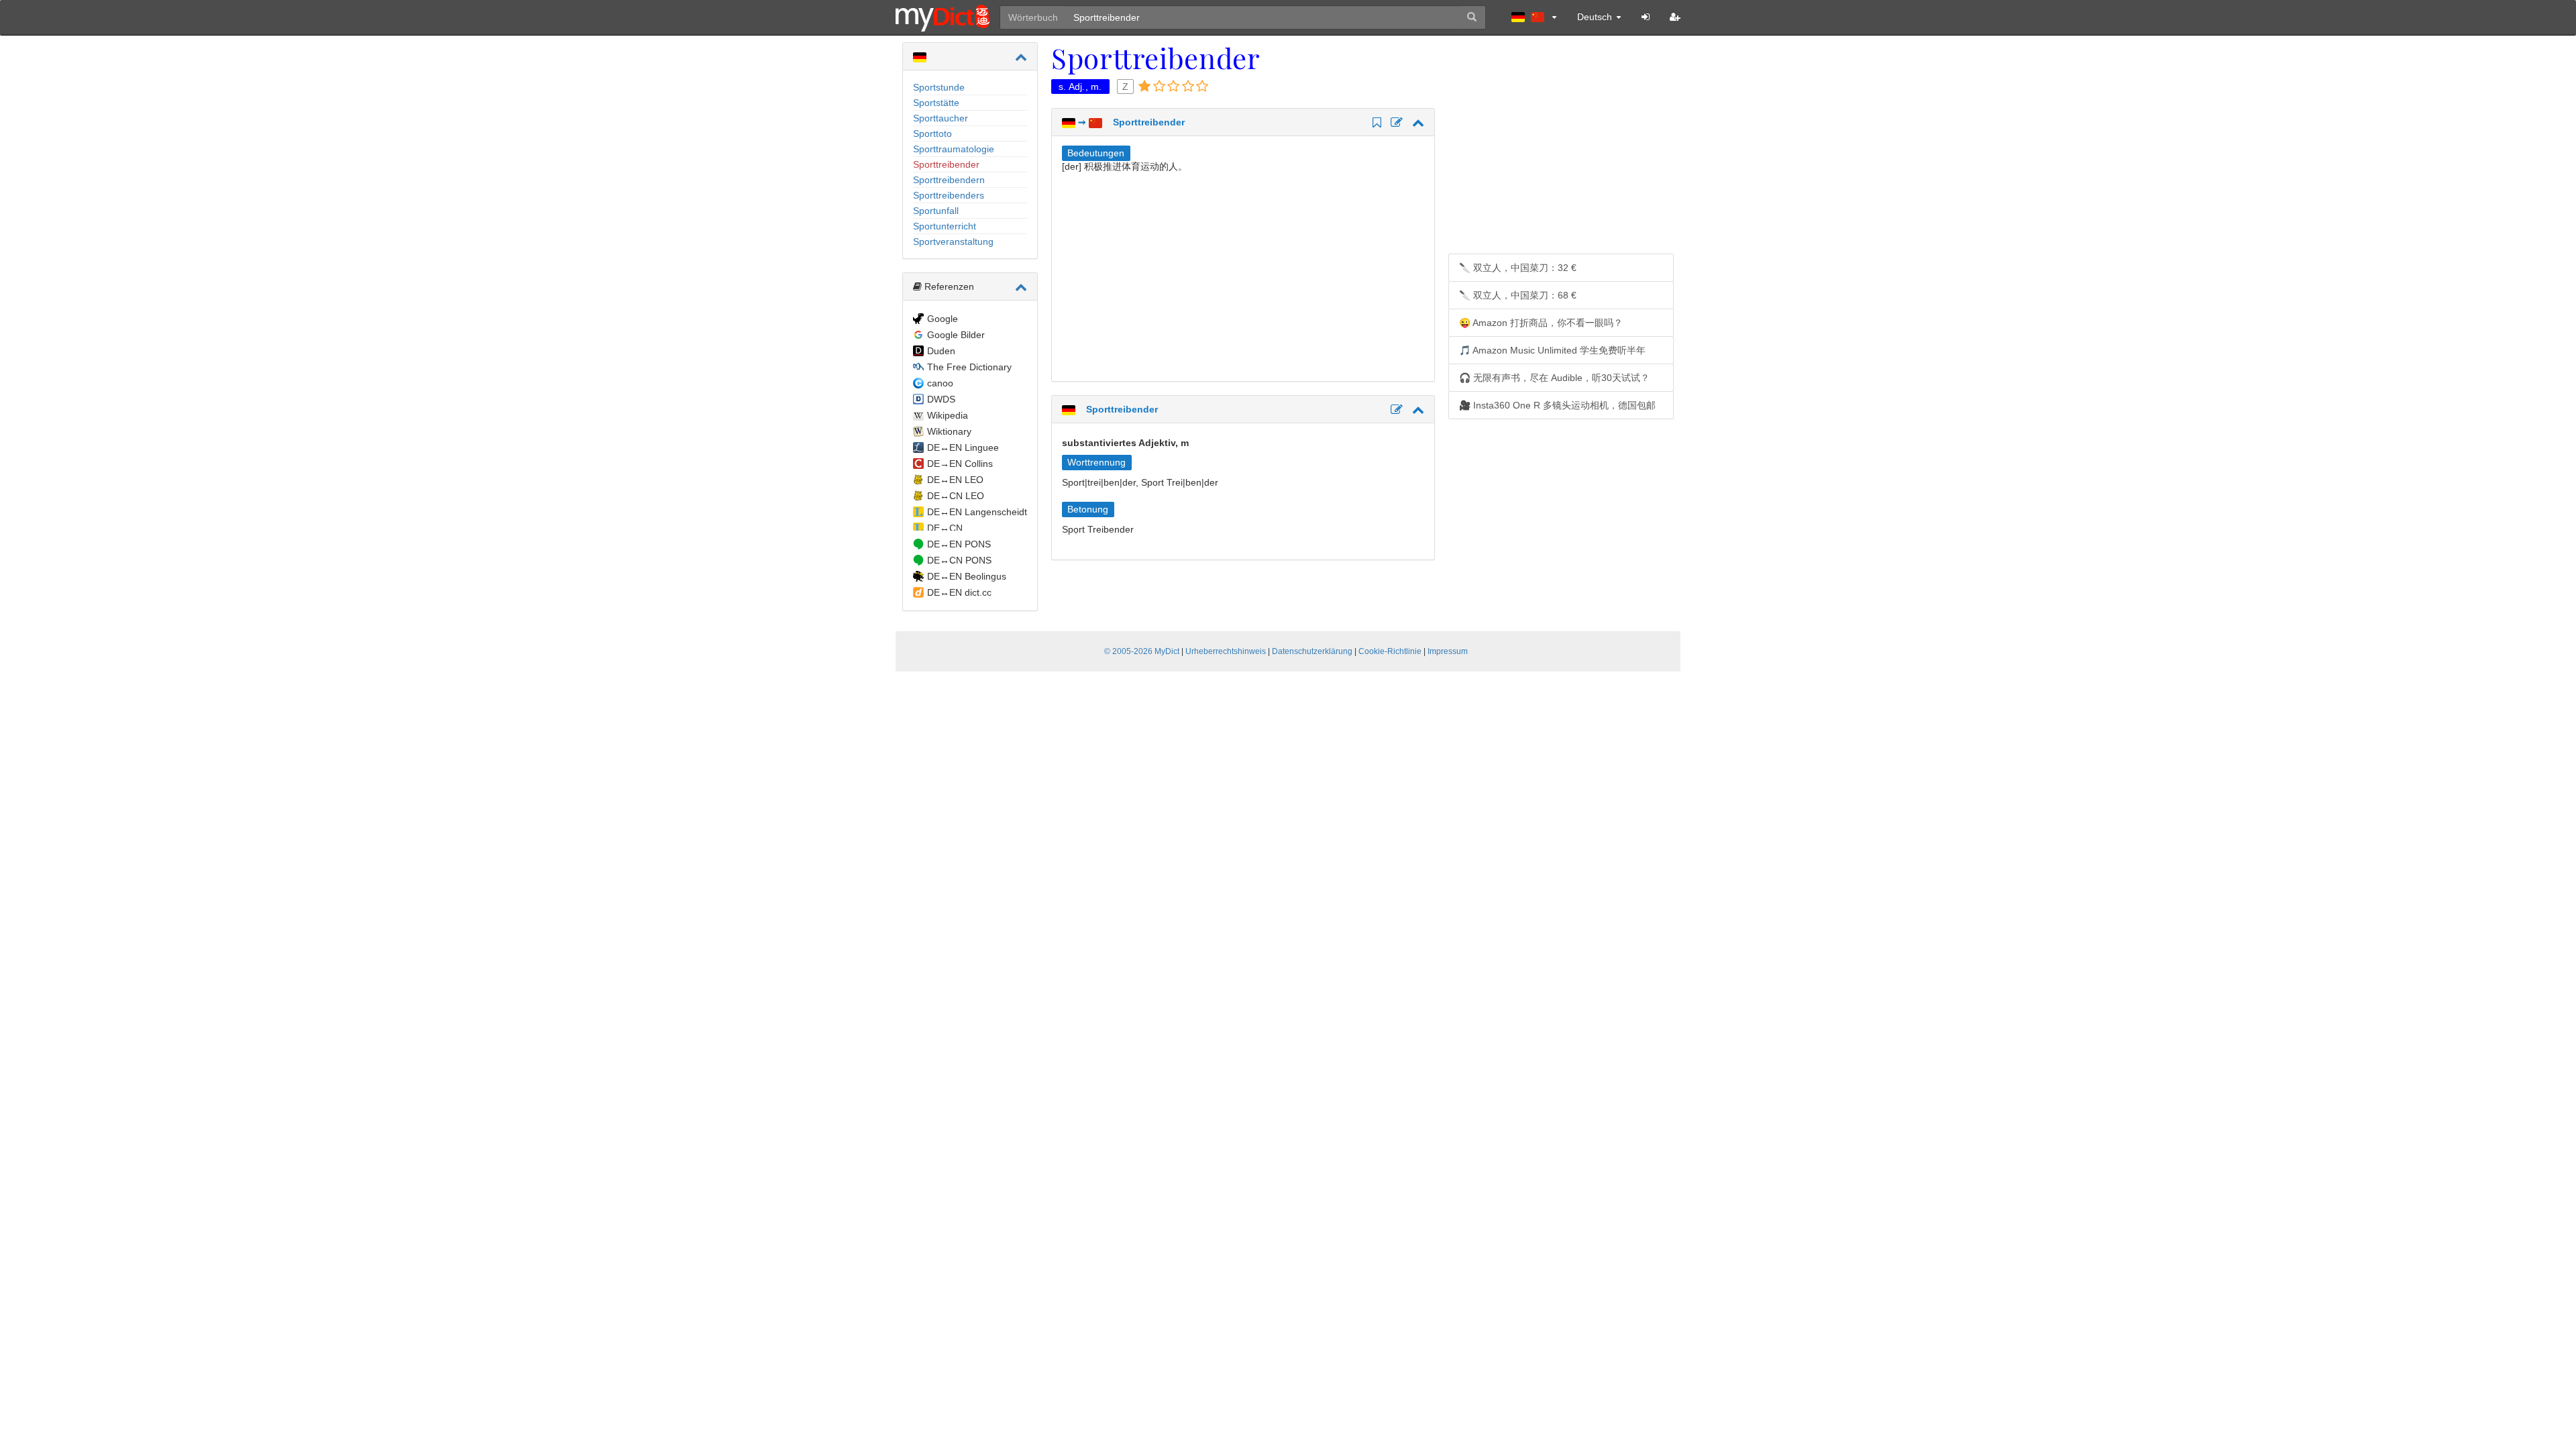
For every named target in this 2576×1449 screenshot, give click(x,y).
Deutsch (1596, 17)
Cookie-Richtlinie (1390, 651)
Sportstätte (936, 103)
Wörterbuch (1033, 17)
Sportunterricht (945, 226)
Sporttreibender (946, 164)
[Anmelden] (1646, 17)
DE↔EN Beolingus (967, 576)
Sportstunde (939, 87)
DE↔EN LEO (955, 480)
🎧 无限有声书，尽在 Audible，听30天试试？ (1554, 378)
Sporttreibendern (949, 180)
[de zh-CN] (1534, 17)
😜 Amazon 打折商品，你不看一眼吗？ (1541, 323)
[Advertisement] (1175, 274)
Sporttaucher (941, 118)
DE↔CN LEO (956, 496)
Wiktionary (949, 431)
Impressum (1448, 651)
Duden (941, 351)
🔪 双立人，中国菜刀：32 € (1518, 268)
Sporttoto (932, 133)
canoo (940, 383)
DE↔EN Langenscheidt (977, 512)
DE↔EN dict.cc (959, 592)
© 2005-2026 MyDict (1142, 651)
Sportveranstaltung (953, 241)
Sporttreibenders (949, 195)
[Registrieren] (1675, 17)
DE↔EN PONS (959, 544)
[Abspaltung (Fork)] (1395, 123)
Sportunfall (936, 211)
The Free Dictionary (969, 367)
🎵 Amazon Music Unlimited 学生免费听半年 (1552, 350)
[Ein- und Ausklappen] (1021, 57)
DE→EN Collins (960, 464)
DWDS (941, 399)
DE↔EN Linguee (963, 447)
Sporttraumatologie (954, 149)
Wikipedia (948, 415)
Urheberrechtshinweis (1226, 651)
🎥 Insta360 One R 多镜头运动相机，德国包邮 (1557, 405)
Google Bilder (956, 335)
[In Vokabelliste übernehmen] (1375, 123)
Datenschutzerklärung (1312, 651)
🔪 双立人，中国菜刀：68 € (1518, 295)
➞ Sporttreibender (1130, 122)
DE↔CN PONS (959, 560)
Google (943, 319)
